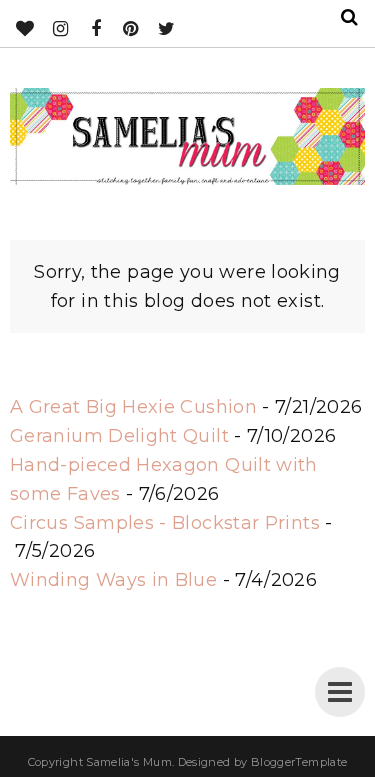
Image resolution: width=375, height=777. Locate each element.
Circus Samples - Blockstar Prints (165, 523)
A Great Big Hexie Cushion (133, 407)
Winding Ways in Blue (113, 580)
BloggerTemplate (299, 762)
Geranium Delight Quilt (119, 436)
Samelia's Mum (129, 762)
